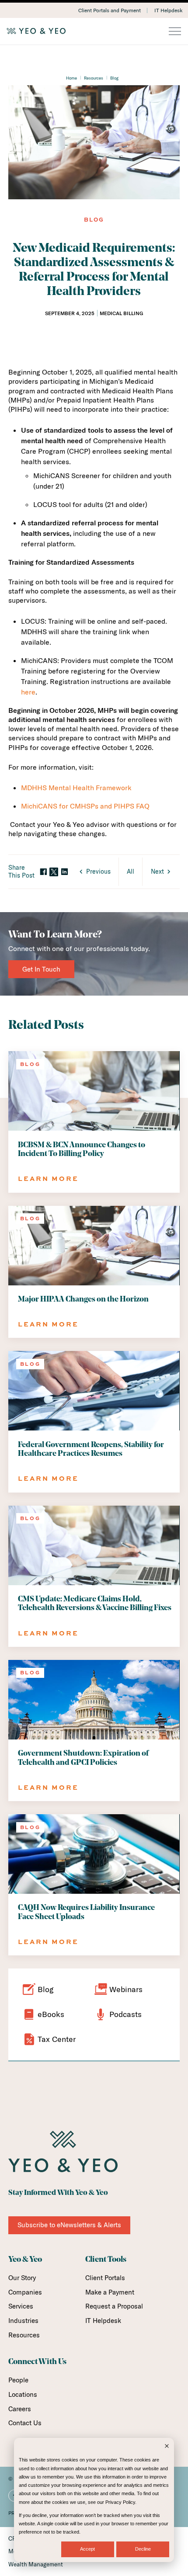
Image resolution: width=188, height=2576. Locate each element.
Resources (94, 78)
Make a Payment (110, 2292)
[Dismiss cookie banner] (167, 2447)
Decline (143, 2549)
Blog (114, 78)
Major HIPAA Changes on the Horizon (83, 1300)
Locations (23, 2394)
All (131, 871)
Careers (20, 2409)
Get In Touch (41, 969)
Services (21, 2306)
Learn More (48, 1179)
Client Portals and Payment (110, 10)
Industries (23, 2321)
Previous (98, 871)
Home (71, 78)
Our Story (22, 2278)
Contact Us (25, 2423)
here (28, 692)
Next (157, 871)
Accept (87, 2549)
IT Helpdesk (168, 10)
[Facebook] (43, 872)
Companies (25, 2292)
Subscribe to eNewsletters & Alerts (69, 2225)
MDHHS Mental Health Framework (76, 788)
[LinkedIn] (64, 872)
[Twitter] (54, 872)
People (18, 2380)
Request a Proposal (114, 2306)
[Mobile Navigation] (175, 32)
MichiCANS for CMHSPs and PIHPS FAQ (85, 806)
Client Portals (105, 2278)
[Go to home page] (94, 31)
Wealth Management (36, 2564)
